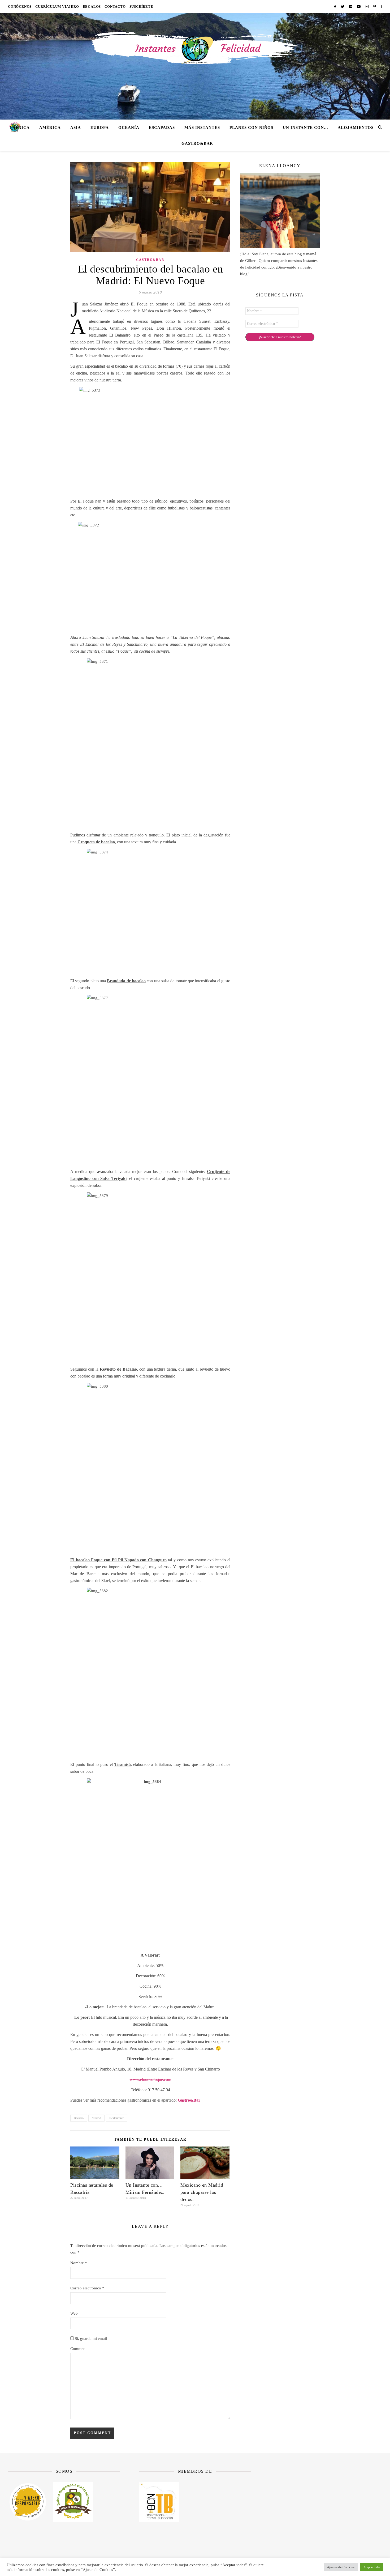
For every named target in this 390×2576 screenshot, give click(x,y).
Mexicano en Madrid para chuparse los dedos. (202, 2192)
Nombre (79, 2263)
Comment (78, 2349)
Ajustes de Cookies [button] (341, 2567)
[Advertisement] (326, 2507)
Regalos (92, 7)
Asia (76, 127)
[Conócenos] (280, 211)
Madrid (96, 2118)
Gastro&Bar (197, 143)
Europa (100, 127)
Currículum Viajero (57, 7)
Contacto (115, 7)
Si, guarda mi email (90, 2339)
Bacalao (79, 2118)
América (50, 127)
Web (74, 2313)
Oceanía (129, 127)
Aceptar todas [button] (372, 2567)
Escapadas (162, 127)
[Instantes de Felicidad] (195, 66)
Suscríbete (141, 7)
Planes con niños (251, 127)
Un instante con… (305, 127)
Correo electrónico (87, 2288)
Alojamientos (356, 127)
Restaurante (117, 2118)
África (21, 127)
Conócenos (20, 7)
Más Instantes (202, 127)
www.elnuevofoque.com (150, 2079)
